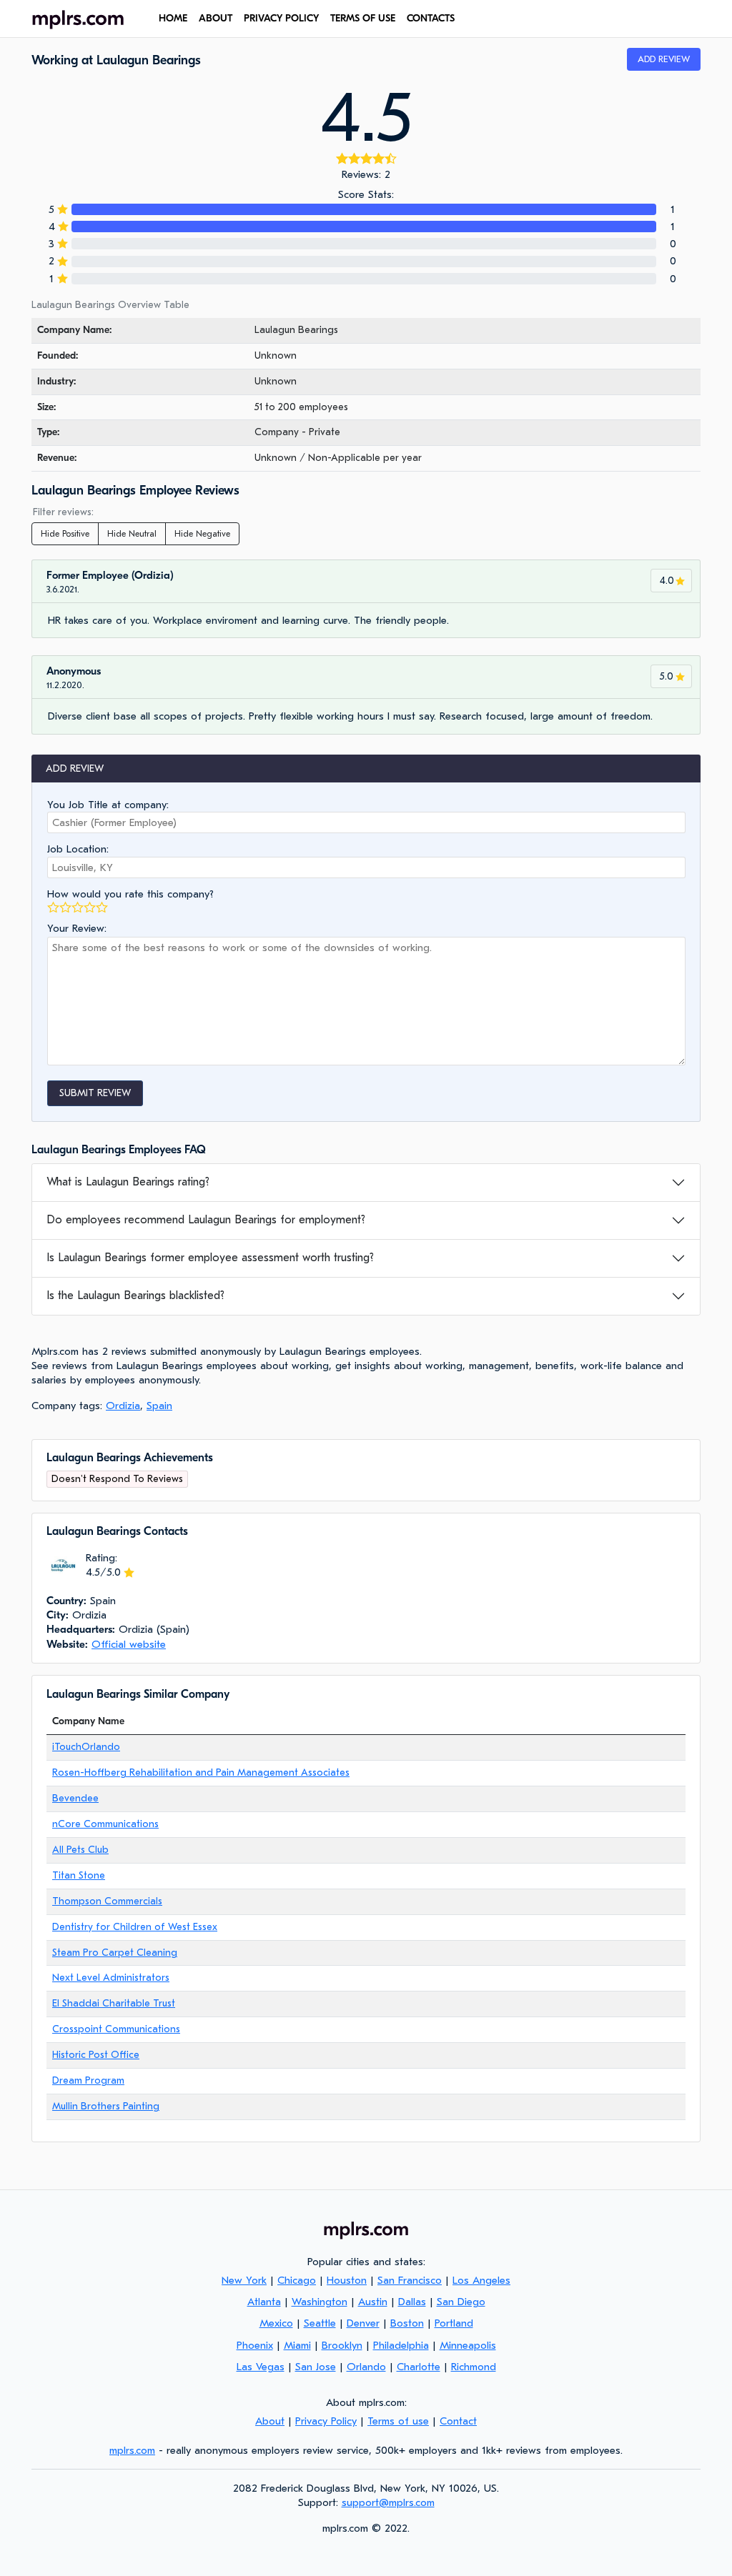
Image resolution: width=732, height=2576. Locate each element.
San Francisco (410, 2280)
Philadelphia (401, 2345)
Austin (373, 2302)
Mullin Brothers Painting (106, 2106)
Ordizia (123, 1406)
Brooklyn (342, 2345)
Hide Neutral (132, 534)
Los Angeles (481, 2280)
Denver (363, 2323)
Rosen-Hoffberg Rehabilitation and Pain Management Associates (201, 1772)
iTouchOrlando (86, 1747)
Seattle (320, 2323)
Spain (159, 1406)
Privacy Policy (281, 18)
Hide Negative (202, 534)
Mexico (276, 2323)
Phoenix (255, 2345)
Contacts (431, 18)
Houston (347, 2280)
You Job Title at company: (108, 805)
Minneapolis (468, 2345)
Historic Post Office (96, 2055)
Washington (320, 2302)
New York (244, 2280)
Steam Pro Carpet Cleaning (115, 1953)
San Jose (316, 2367)
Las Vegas (261, 2367)
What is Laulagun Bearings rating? (128, 1182)
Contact (458, 2421)
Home (173, 18)
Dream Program (88, 2080)
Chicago (297, 2280)
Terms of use (363, 18)
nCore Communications (105, 1824)
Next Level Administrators (111, 1978)
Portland (454, 2323)
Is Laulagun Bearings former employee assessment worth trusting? (210, 1258)
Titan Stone (79, 1875)
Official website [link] (129, 1644)
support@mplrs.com (388, 2502)
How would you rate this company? (130, 894)
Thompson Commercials (107, 1901)
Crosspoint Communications (116, 2029)
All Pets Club (80, 1850)
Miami (297, 2345)
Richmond (474, 2367)
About (216, 18)
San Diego (461, 2302)
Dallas (412, 2302)
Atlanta (264, 2302)
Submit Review (95, 1093)
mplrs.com (132, 2450)
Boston (407, 2323)
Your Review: (77, 928)
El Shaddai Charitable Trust (114, 2003)
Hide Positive (65, 534)
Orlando (366, 2367)
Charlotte (419, 2367)
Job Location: (78, 849)
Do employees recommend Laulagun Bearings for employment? (206, 1220)
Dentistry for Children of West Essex (135, 1927)
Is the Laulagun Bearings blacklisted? (135, 1296)
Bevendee (75, 1798)
